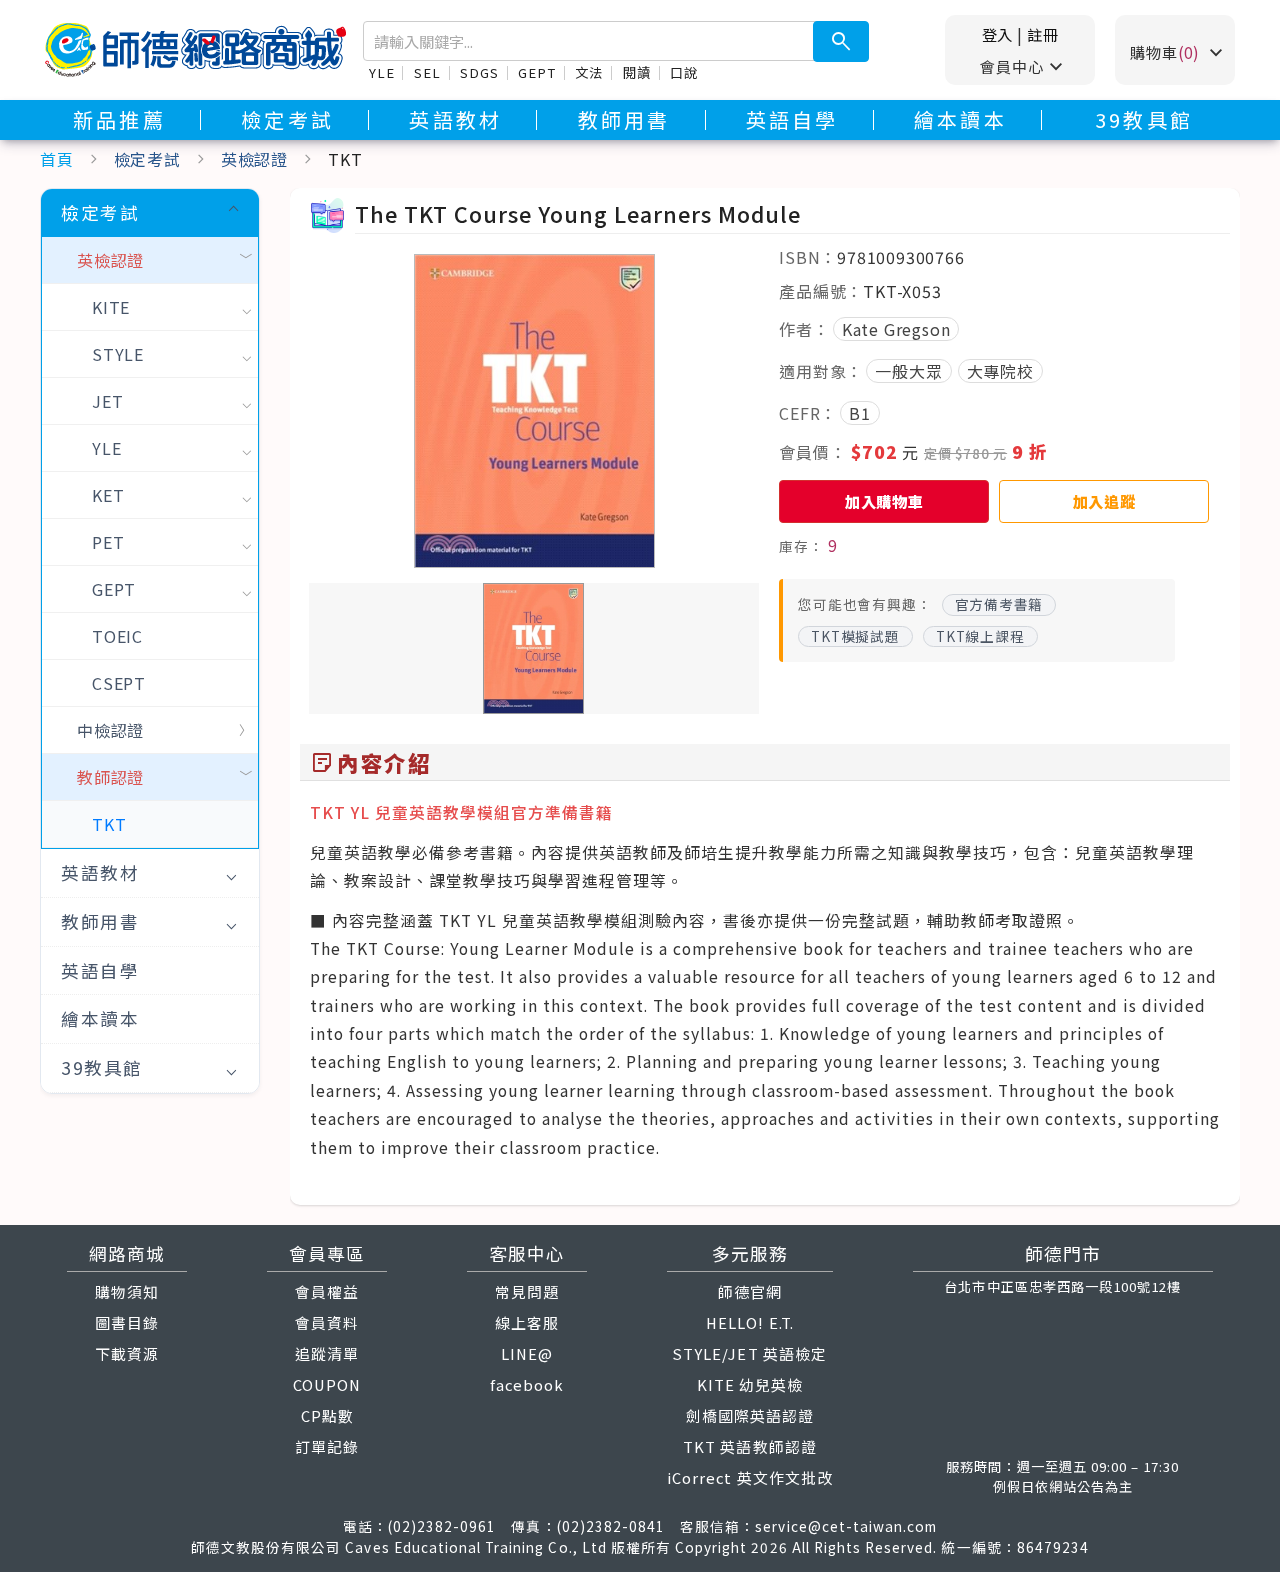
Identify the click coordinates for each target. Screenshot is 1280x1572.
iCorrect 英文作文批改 (750, 1477)
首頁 (57, 159)
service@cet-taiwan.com (846, 1526)
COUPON (327, 1384)
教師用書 (624, 120)
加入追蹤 (1104, 501)
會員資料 (327, 1322)
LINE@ (527, 1353)
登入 (998, 34)
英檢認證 (254, 159)
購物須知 (127, 1291)
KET (108, 495)
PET (108, 542)
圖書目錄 (127, 1322)
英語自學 (792, 120)
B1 (860, 413)
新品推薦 (119, 120)
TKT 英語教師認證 (749, 1446)
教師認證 (110, 777)
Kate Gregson (896, 329)
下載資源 (127, 1353)
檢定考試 (287, 120)
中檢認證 (110, 730)
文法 (589, 72)
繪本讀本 (960, 120)
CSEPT (119, 683)
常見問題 (527, 1291)
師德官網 (750, 1291)
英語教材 (455, 120)
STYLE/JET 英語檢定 (750, 1353)
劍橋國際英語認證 (750, 1415)
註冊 (1043, 34)
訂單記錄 (327, 1446)
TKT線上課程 (980, 636)
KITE (111, 307)
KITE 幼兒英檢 (750, 1384)
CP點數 (327, 1415)
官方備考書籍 (999, 604)
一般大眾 (908, 371)
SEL (427, 72)
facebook (527, 1384)
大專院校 (1000, 371)
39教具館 (1144, 120)
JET (107, 401)
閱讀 (637, 72)
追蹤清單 (327, 1353)
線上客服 (527, 1322)
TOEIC (117, 636)
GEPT (536, 72)
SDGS (479, 72)
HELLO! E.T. (749, 1322)
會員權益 (327, 1291)
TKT (109, 824)
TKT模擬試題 (855, 636)
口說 (684, 72)
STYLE (118, 354)
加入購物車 (884, 501)
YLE (381, 72)
